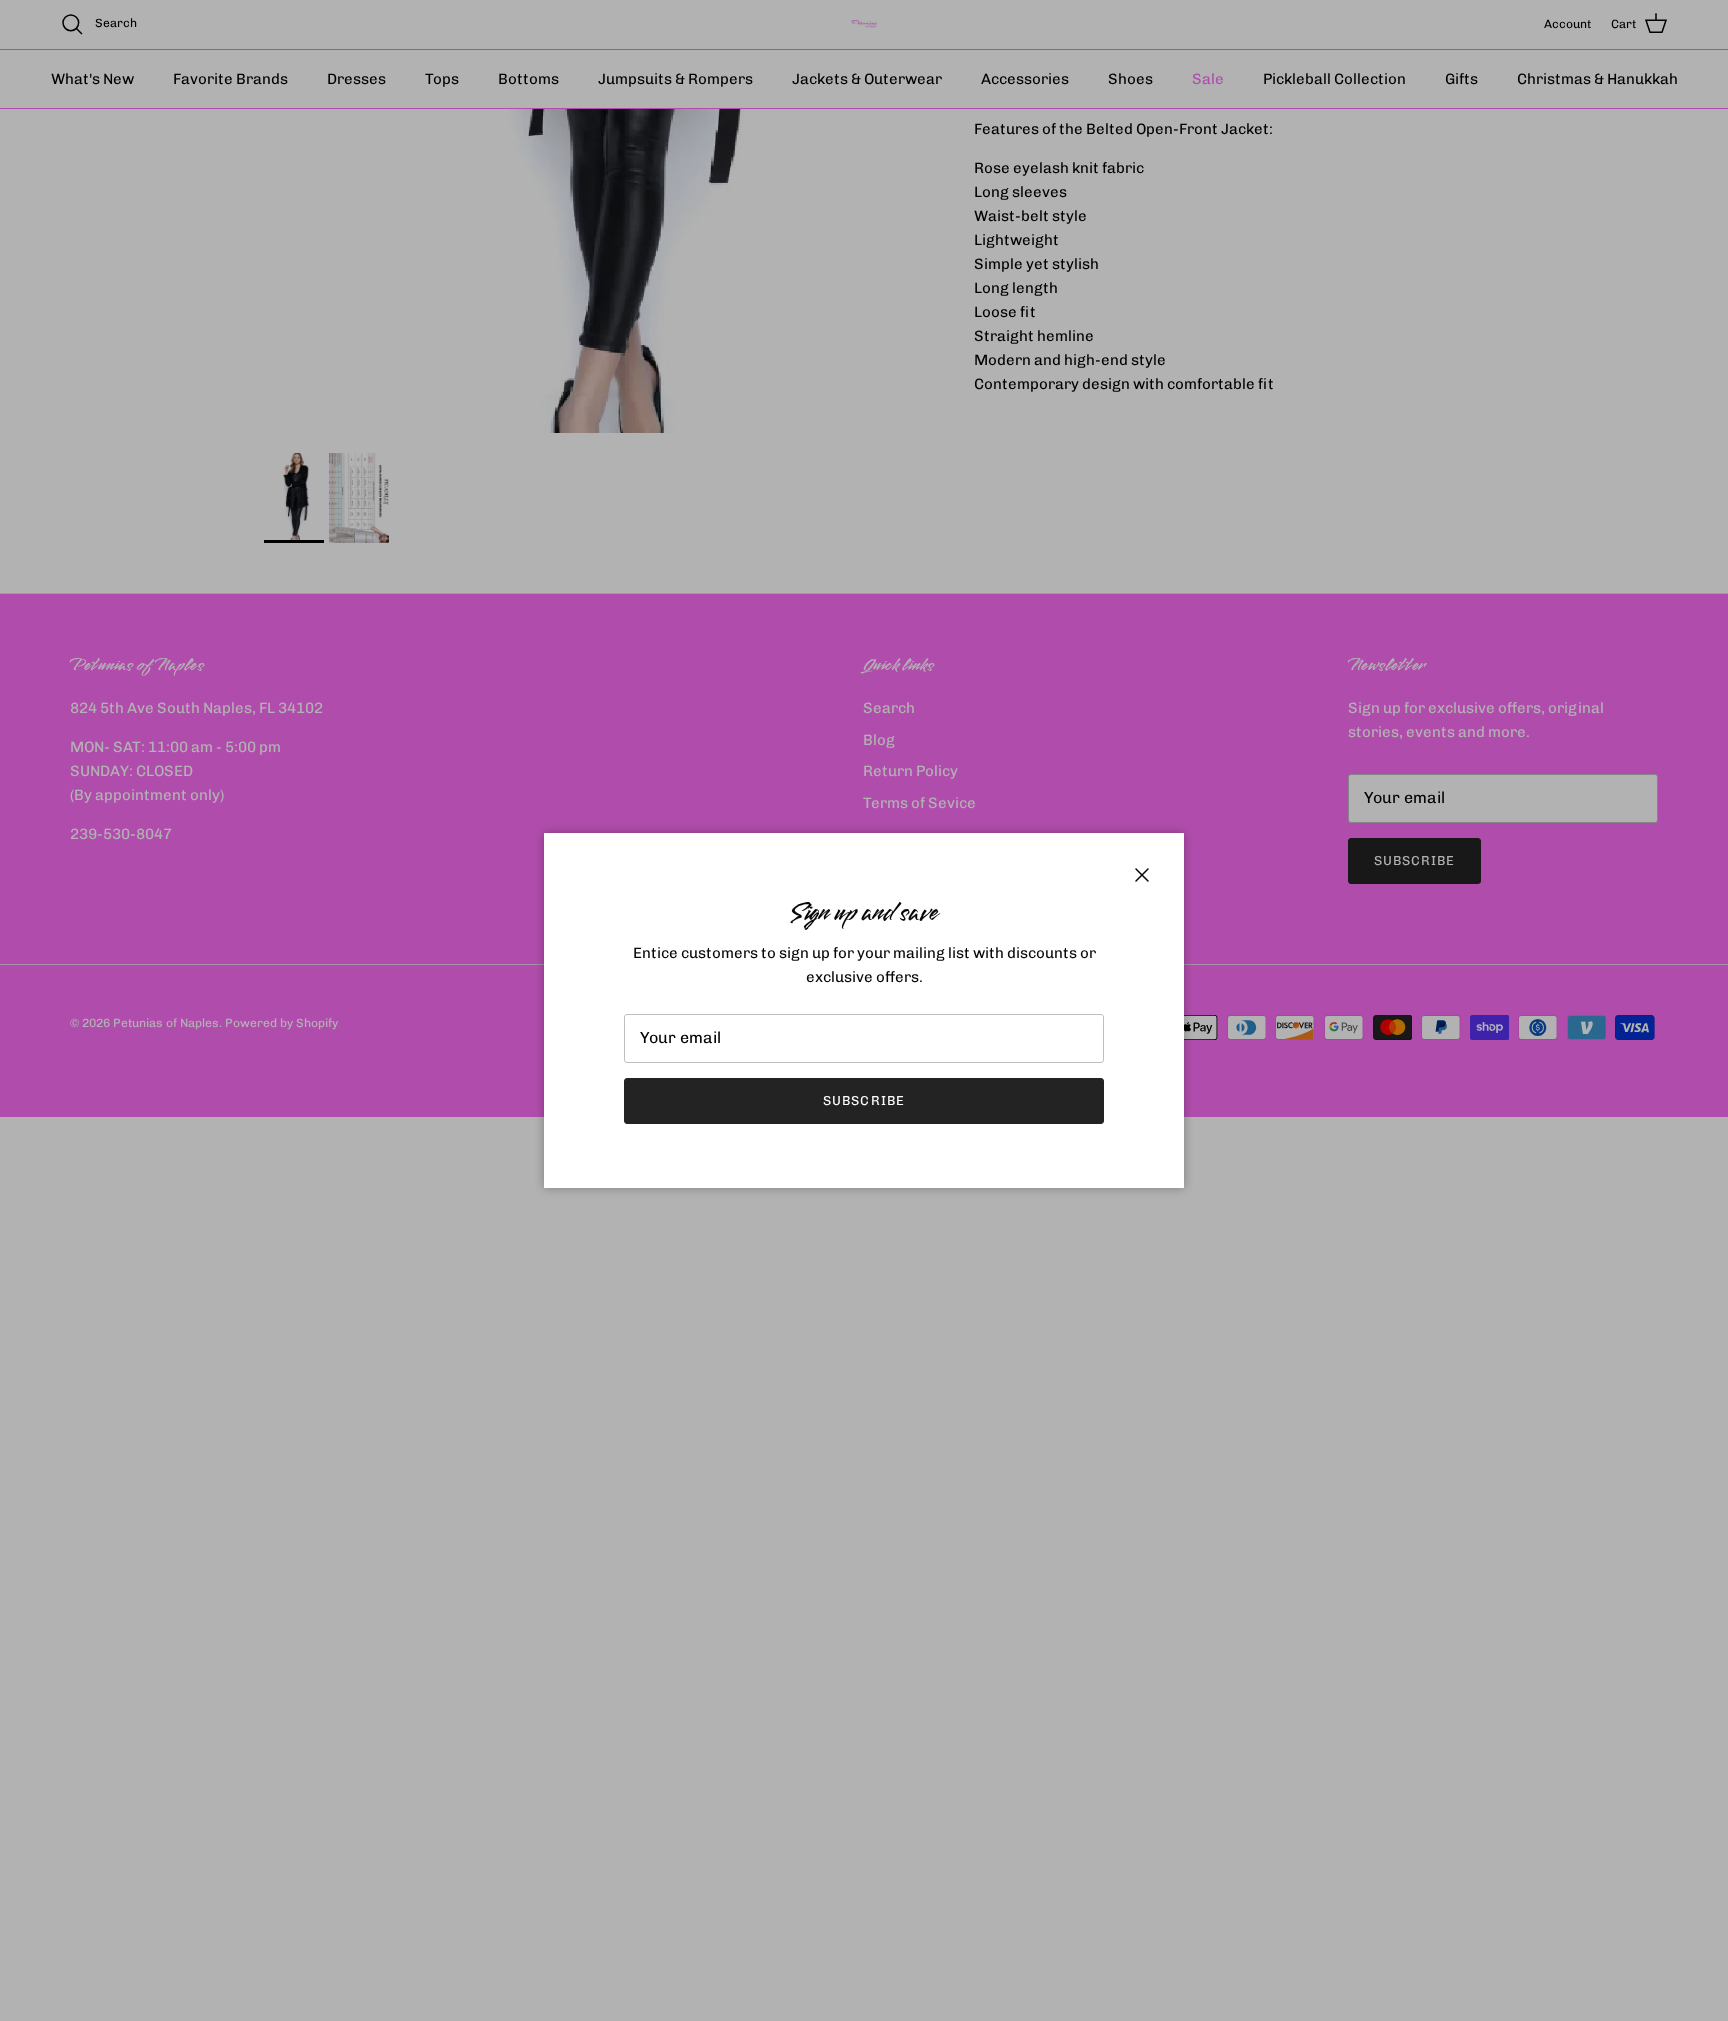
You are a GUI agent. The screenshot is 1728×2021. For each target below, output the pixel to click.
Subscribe (863, 1100)
